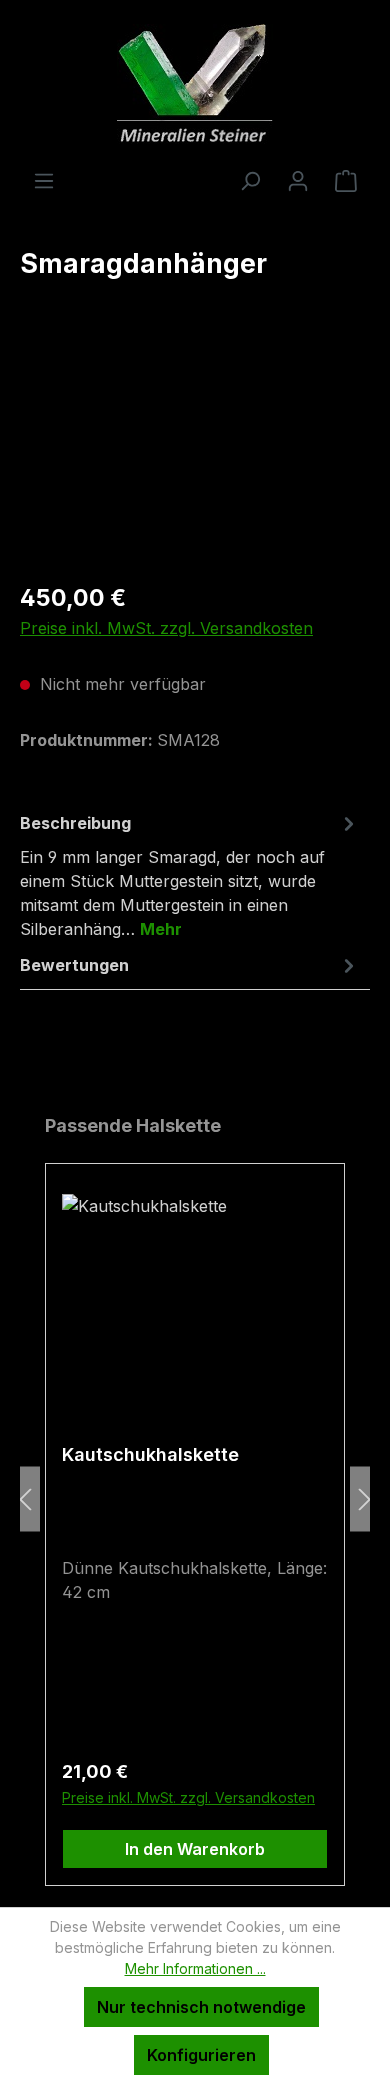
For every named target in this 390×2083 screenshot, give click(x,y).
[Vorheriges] (25, 1499)
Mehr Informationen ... (195, 1968)
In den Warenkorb (195, 1849)
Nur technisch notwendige (201, 2007)
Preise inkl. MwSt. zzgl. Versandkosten (166, 628)
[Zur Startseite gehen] (195, 84)
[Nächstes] (365, 1499)
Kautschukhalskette (150, 1454)
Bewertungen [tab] (74, 965)
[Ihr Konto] (298, 180)
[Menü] (44, 180)
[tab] (190, 875)
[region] (195, 452)
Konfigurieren (201, 2055)
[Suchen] (250, 180)
